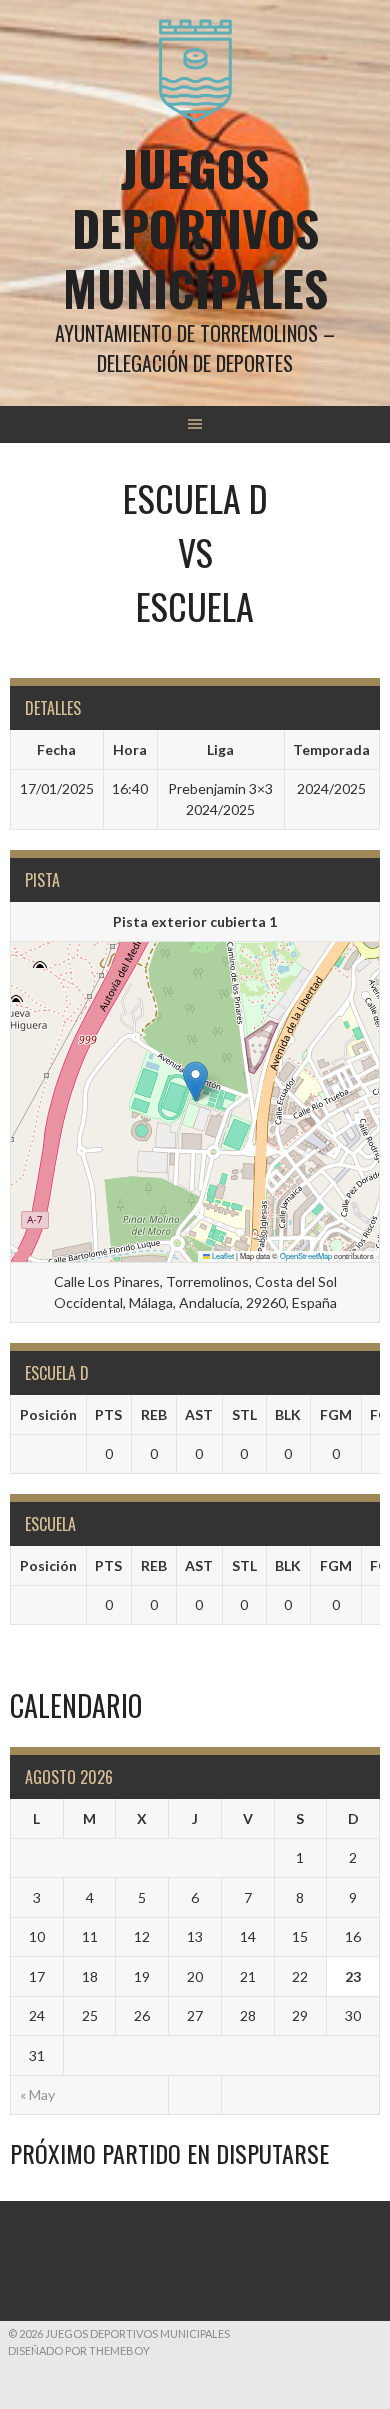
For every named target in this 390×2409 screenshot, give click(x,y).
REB (154, 1414)
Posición (48, 1414)
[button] (195, 1081)
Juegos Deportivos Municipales (195, 227)
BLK (288, 1414)
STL (244, 1414)
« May (37, 2094)
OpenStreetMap (306, 1255)
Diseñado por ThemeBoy (79, 2350)
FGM (336, 1414)
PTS (108, 1414)
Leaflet (222, 1255)
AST (199, 1414)
